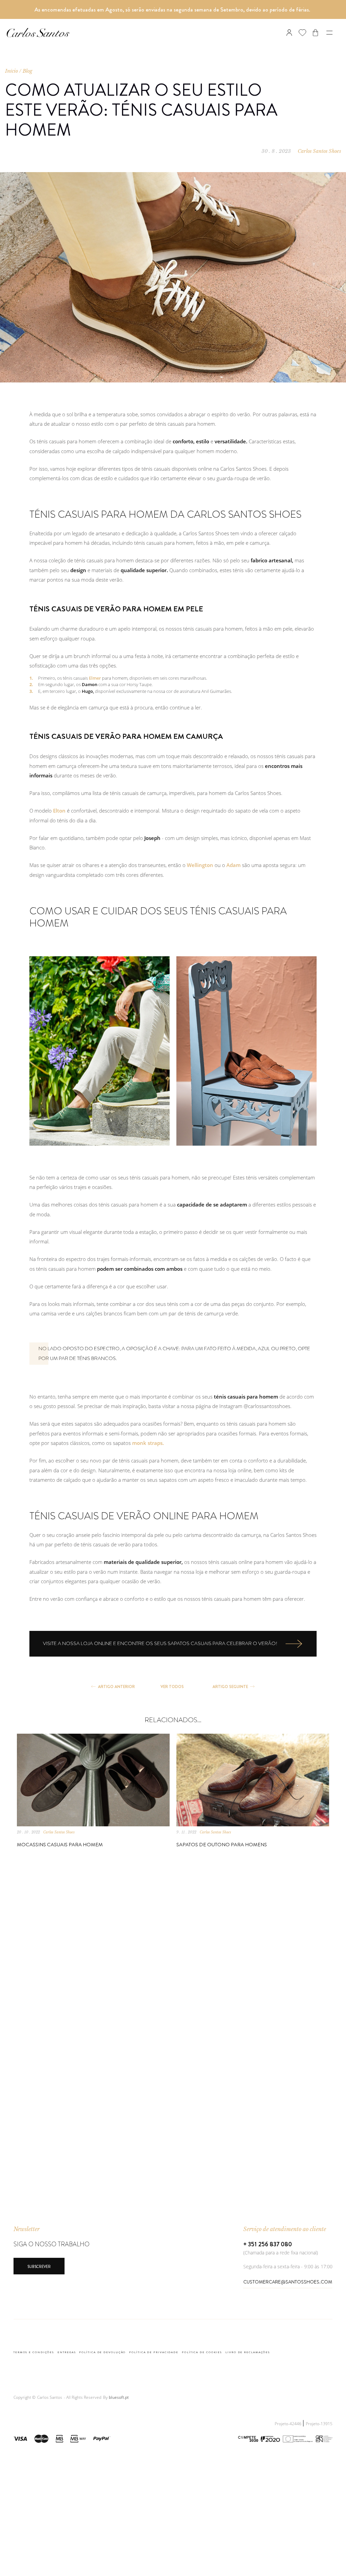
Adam (233, 865)
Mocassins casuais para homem (60, 1845)
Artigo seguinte (230, 1687)
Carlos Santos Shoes (319, 151)
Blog (28, 71)
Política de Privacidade (154, 2352)
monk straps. (148, 1443)
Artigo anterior (116, 1687)
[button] (285, 2438)
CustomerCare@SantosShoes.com (288, 2282)
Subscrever (39, 2267)
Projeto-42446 (289, 2424)
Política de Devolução (102, 2352)
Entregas (67, 2352)
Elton (59, 811)
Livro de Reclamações (248, 2352)
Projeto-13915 (319, 2424)
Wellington (200, 865)
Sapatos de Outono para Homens (222, 1845)
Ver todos (172, 1687)
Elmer (95, 678)
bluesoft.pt (119, 2397)
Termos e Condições (34, 2352)
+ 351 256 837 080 (268, 2244)
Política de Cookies (202, 2352)
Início (11, 71)
